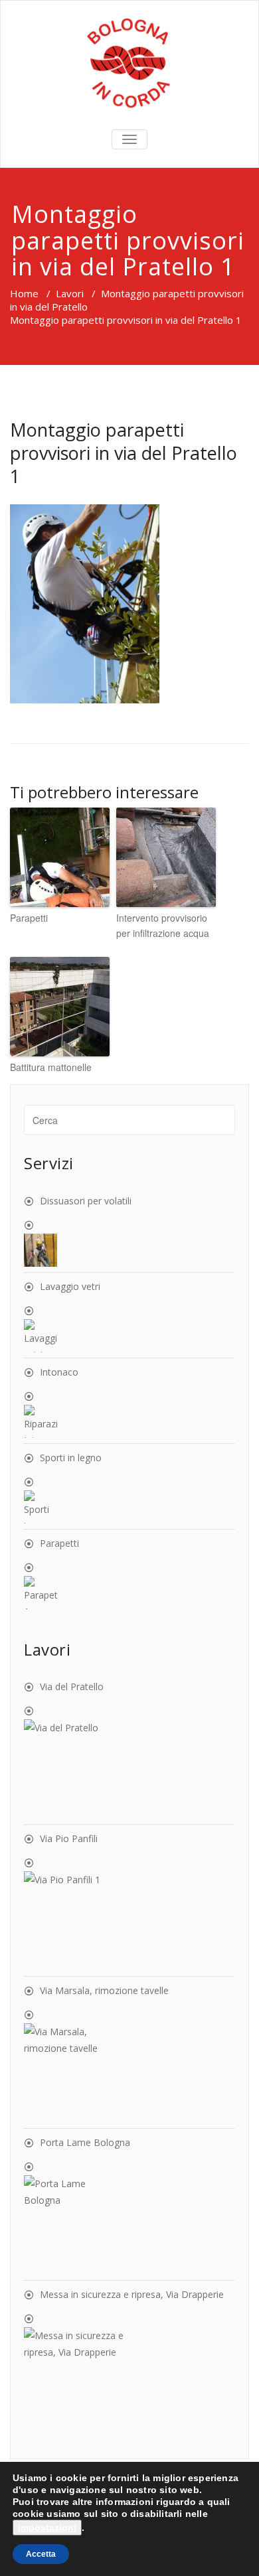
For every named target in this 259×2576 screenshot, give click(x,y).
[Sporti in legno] (41, 1498)
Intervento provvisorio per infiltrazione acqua (163, 925)
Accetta (41, 2554)
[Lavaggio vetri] (41, 1327)
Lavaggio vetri (70, 1286)
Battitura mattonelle (51, 1067)
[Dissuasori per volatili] (41, 1242)
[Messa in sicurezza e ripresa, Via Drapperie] (74, 2368)
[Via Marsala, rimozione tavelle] (74, 2064)
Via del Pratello (72, 1686)
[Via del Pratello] (74, 1760)
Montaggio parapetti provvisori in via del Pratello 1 (124, 453)
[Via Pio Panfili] (74, 1912)
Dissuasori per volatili (86, 1201)
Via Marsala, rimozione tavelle (104, 1990)
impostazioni (47, 2528)
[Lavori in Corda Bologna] (129, 63)
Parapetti (29, 918)
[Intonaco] (41, 1413)
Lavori (70, 293)
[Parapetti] (41, 1584)
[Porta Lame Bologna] (74, 2216)
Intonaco (59, 1372)
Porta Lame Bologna (85, 2142)
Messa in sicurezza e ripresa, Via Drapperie (132, 2294)
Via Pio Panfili (69, 1838)
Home (24, 293)
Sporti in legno (71, 1458)
